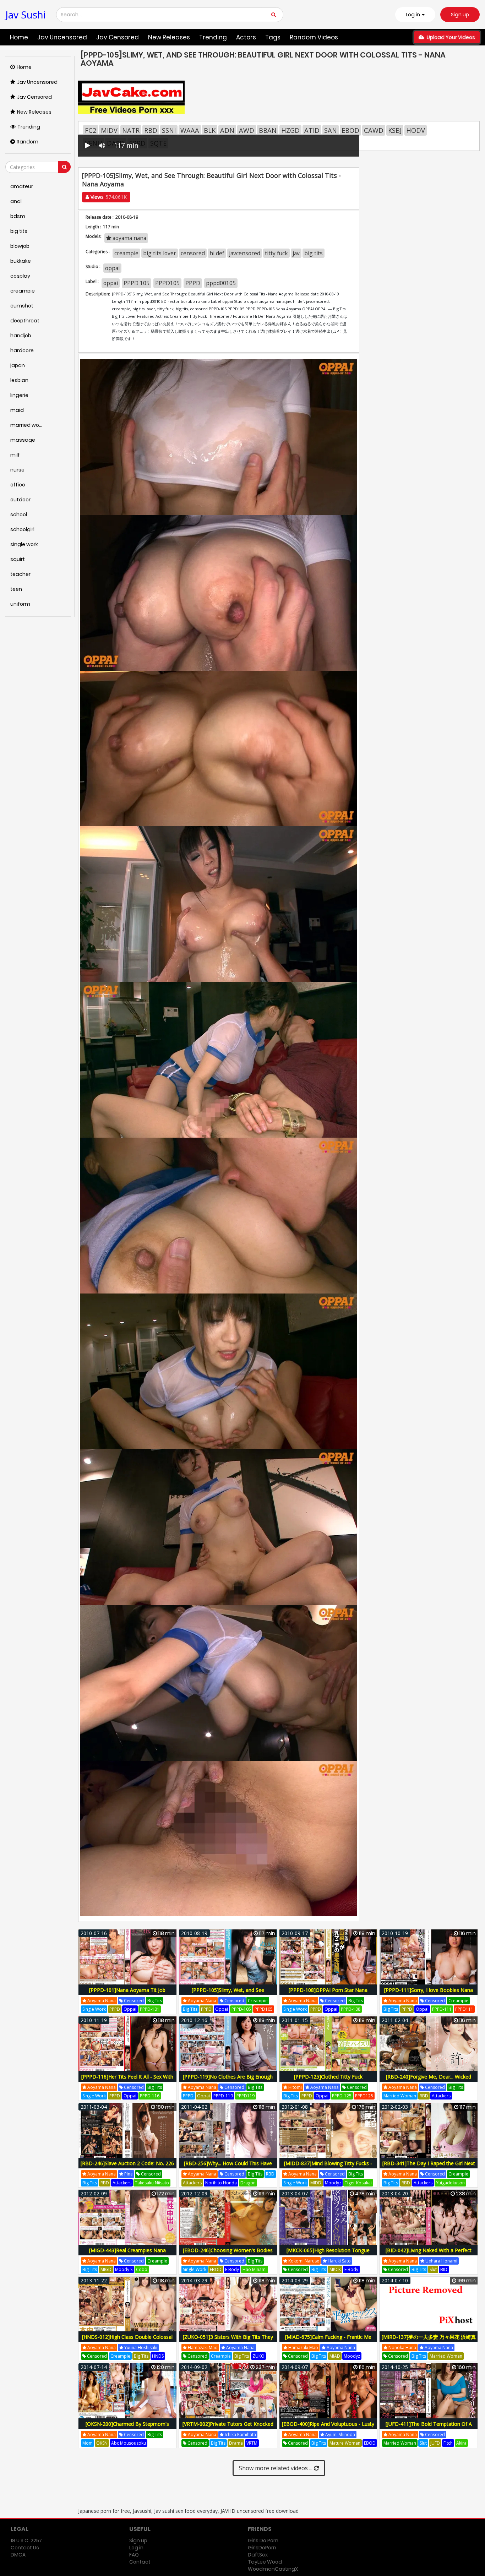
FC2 (91, 130)
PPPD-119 (223, 2096)
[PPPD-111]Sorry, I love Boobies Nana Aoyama (429, 1994)
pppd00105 (221, 283)
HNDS (158, 2356)
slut (433, 2269)
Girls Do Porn (263, 2540)
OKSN (102, 2443)
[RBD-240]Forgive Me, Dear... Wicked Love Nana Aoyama (429, 2081)
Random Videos (314, 37)
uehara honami (441, 2261)
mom (88, 2443)
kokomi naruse (303, 2261)
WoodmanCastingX (273, 2569)
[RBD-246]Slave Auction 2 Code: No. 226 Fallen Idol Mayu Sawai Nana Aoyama (127, 2167)
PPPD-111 (442, 2009)
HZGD (290, 130)
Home (19, 37)
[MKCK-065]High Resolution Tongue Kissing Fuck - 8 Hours (328, 2254)
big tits (314, 253)
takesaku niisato (152, 2183)
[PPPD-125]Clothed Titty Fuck (328, 2077)
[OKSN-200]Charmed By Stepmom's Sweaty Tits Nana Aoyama (127, 2428)
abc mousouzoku (129, 2443)
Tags (273, 37)
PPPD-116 (150, 2096)
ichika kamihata (240, 2435)
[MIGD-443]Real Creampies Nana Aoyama (127, 2254)
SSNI (169, 130)
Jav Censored (118, 37)
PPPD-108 (351, 2009)
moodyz (333, 2183)
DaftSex (258, 2555)
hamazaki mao (202, 2348)
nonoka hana (402, 2348)
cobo (142, 2269)
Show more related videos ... (276, 2468)
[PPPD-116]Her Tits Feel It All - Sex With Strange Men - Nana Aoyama (127, 2081)
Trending (213, 37)
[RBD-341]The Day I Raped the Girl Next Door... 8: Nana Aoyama (429, 2167)
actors (246, 37)
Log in (136, 2548)
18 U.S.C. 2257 (26, 2540)
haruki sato (339, 2261)
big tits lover (160, 253)
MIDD (316, 2183)
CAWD (374, 130)
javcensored (245, 253)
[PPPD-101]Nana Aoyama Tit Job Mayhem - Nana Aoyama (127, 1994)
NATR (131, 130)
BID (444, 2269)
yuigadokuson (450, 2183)
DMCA (18, 2555)
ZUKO (258, 2356)
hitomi (295, 2087)
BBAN (268, 130)
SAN (331, 130)
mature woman (345, 2443)
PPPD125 (364, 2096)
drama (236, 2443)
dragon (248, 2183)
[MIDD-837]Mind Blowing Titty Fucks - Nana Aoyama (328, 2167)
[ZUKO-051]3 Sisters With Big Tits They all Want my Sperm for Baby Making (228, 2341)
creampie (126, 253)
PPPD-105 (241, 2009)
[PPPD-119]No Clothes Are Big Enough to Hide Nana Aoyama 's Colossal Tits (228, 2081)
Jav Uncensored (62, 37)
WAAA (190, 130)
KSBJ (395, 130)
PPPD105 (167, 283)
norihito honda (221, 2183)
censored (193, 253)
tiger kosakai (358, 2183)
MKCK (335, 2269)
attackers (441, 2096)
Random (28, 142)
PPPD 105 (137, 283)
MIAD (335, 2356)
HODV (416, 130)
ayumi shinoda (340, 2435)
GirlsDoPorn (262, 2548)
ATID (312, 130)
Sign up (460, 15)
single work (94, 2009)
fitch (448, 2443)
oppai (112, 268)
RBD (151, 130)
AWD (247, 130)
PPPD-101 (150, 2009)
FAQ (134, 2555)
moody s (124, 2269)
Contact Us (25, 2548)
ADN (227, 130)
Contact (140, 2562)
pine (128, 2174)
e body (232, 2269)
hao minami (255, 2269)
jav (296, 253)
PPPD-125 (342, 2096)
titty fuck (276, 253)
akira (461, 2443)
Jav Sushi (26, 15)
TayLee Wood (265, 2562)
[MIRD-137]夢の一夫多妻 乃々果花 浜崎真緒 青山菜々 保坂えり (429, 2341)
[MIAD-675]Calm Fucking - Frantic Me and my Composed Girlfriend (328, 2341)
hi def (217, 253)
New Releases (169, 37)
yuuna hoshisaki (140, 2348)
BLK (210, 130)
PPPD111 (464, 2009)
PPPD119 (246, 2096)
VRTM (252, 2443)
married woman (400, 2096)
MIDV (109, 130)
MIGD (106, 2269)
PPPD (193, 283)
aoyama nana (129, 238)
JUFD (435, 2443)
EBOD (350, 130)
